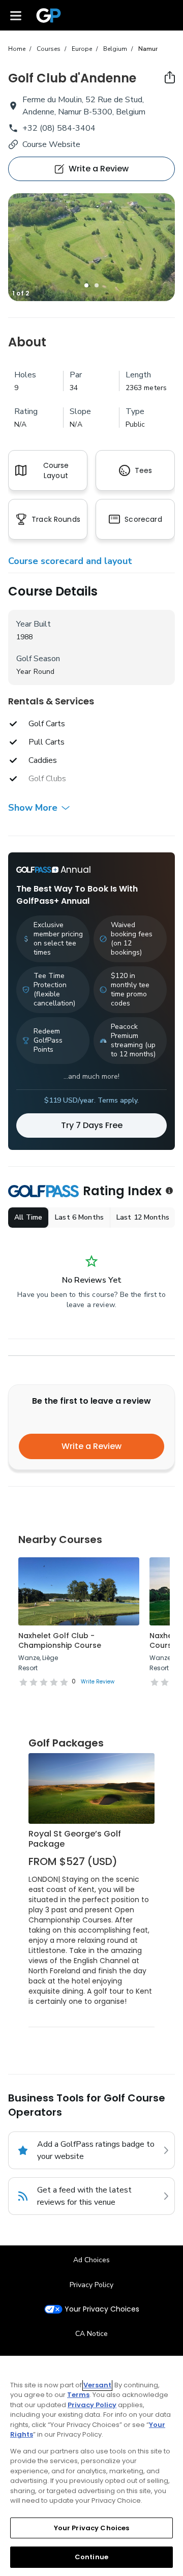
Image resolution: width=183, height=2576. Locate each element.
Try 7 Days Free (92, 1125)
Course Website (51, 144)
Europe (82, 49)
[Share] (170, 77)
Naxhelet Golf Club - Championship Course (60, 1641)
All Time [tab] (28, 1217)
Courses (49, 49)
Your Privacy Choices (102, 2309)
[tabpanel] (91, 247)
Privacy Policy (91, 2285)
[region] (91, 2466)
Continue (91, 2557)
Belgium (115, 49)
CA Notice (91, 2334)
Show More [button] (33, 808)
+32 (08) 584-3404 (59, 128)
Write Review (98, 1682)
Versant (97, 2385)
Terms (78, 2395)
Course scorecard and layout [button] (70, 561)
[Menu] (16, 15)
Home (17, 49)
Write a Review (91, 1446)
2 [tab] (97, 285)
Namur (148, 49)
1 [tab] (86, 285)
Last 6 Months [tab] (79, 1217)
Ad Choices (91, 2260)
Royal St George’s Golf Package (75, 1839)
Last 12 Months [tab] (143, 1217)
